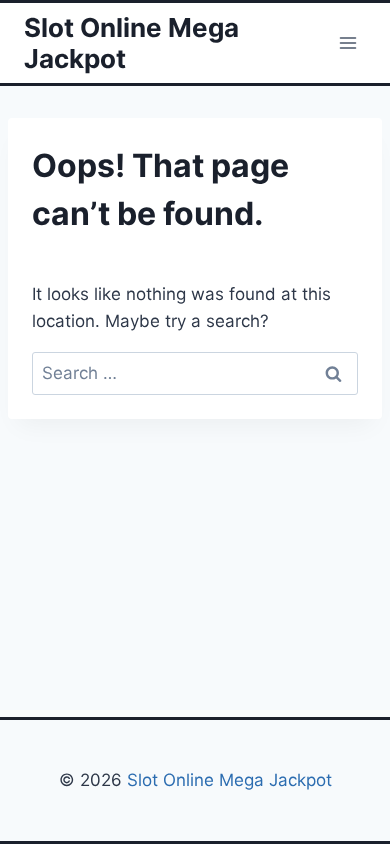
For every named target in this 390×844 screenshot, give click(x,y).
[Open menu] (347, 42)
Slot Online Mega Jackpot (227, 780)
